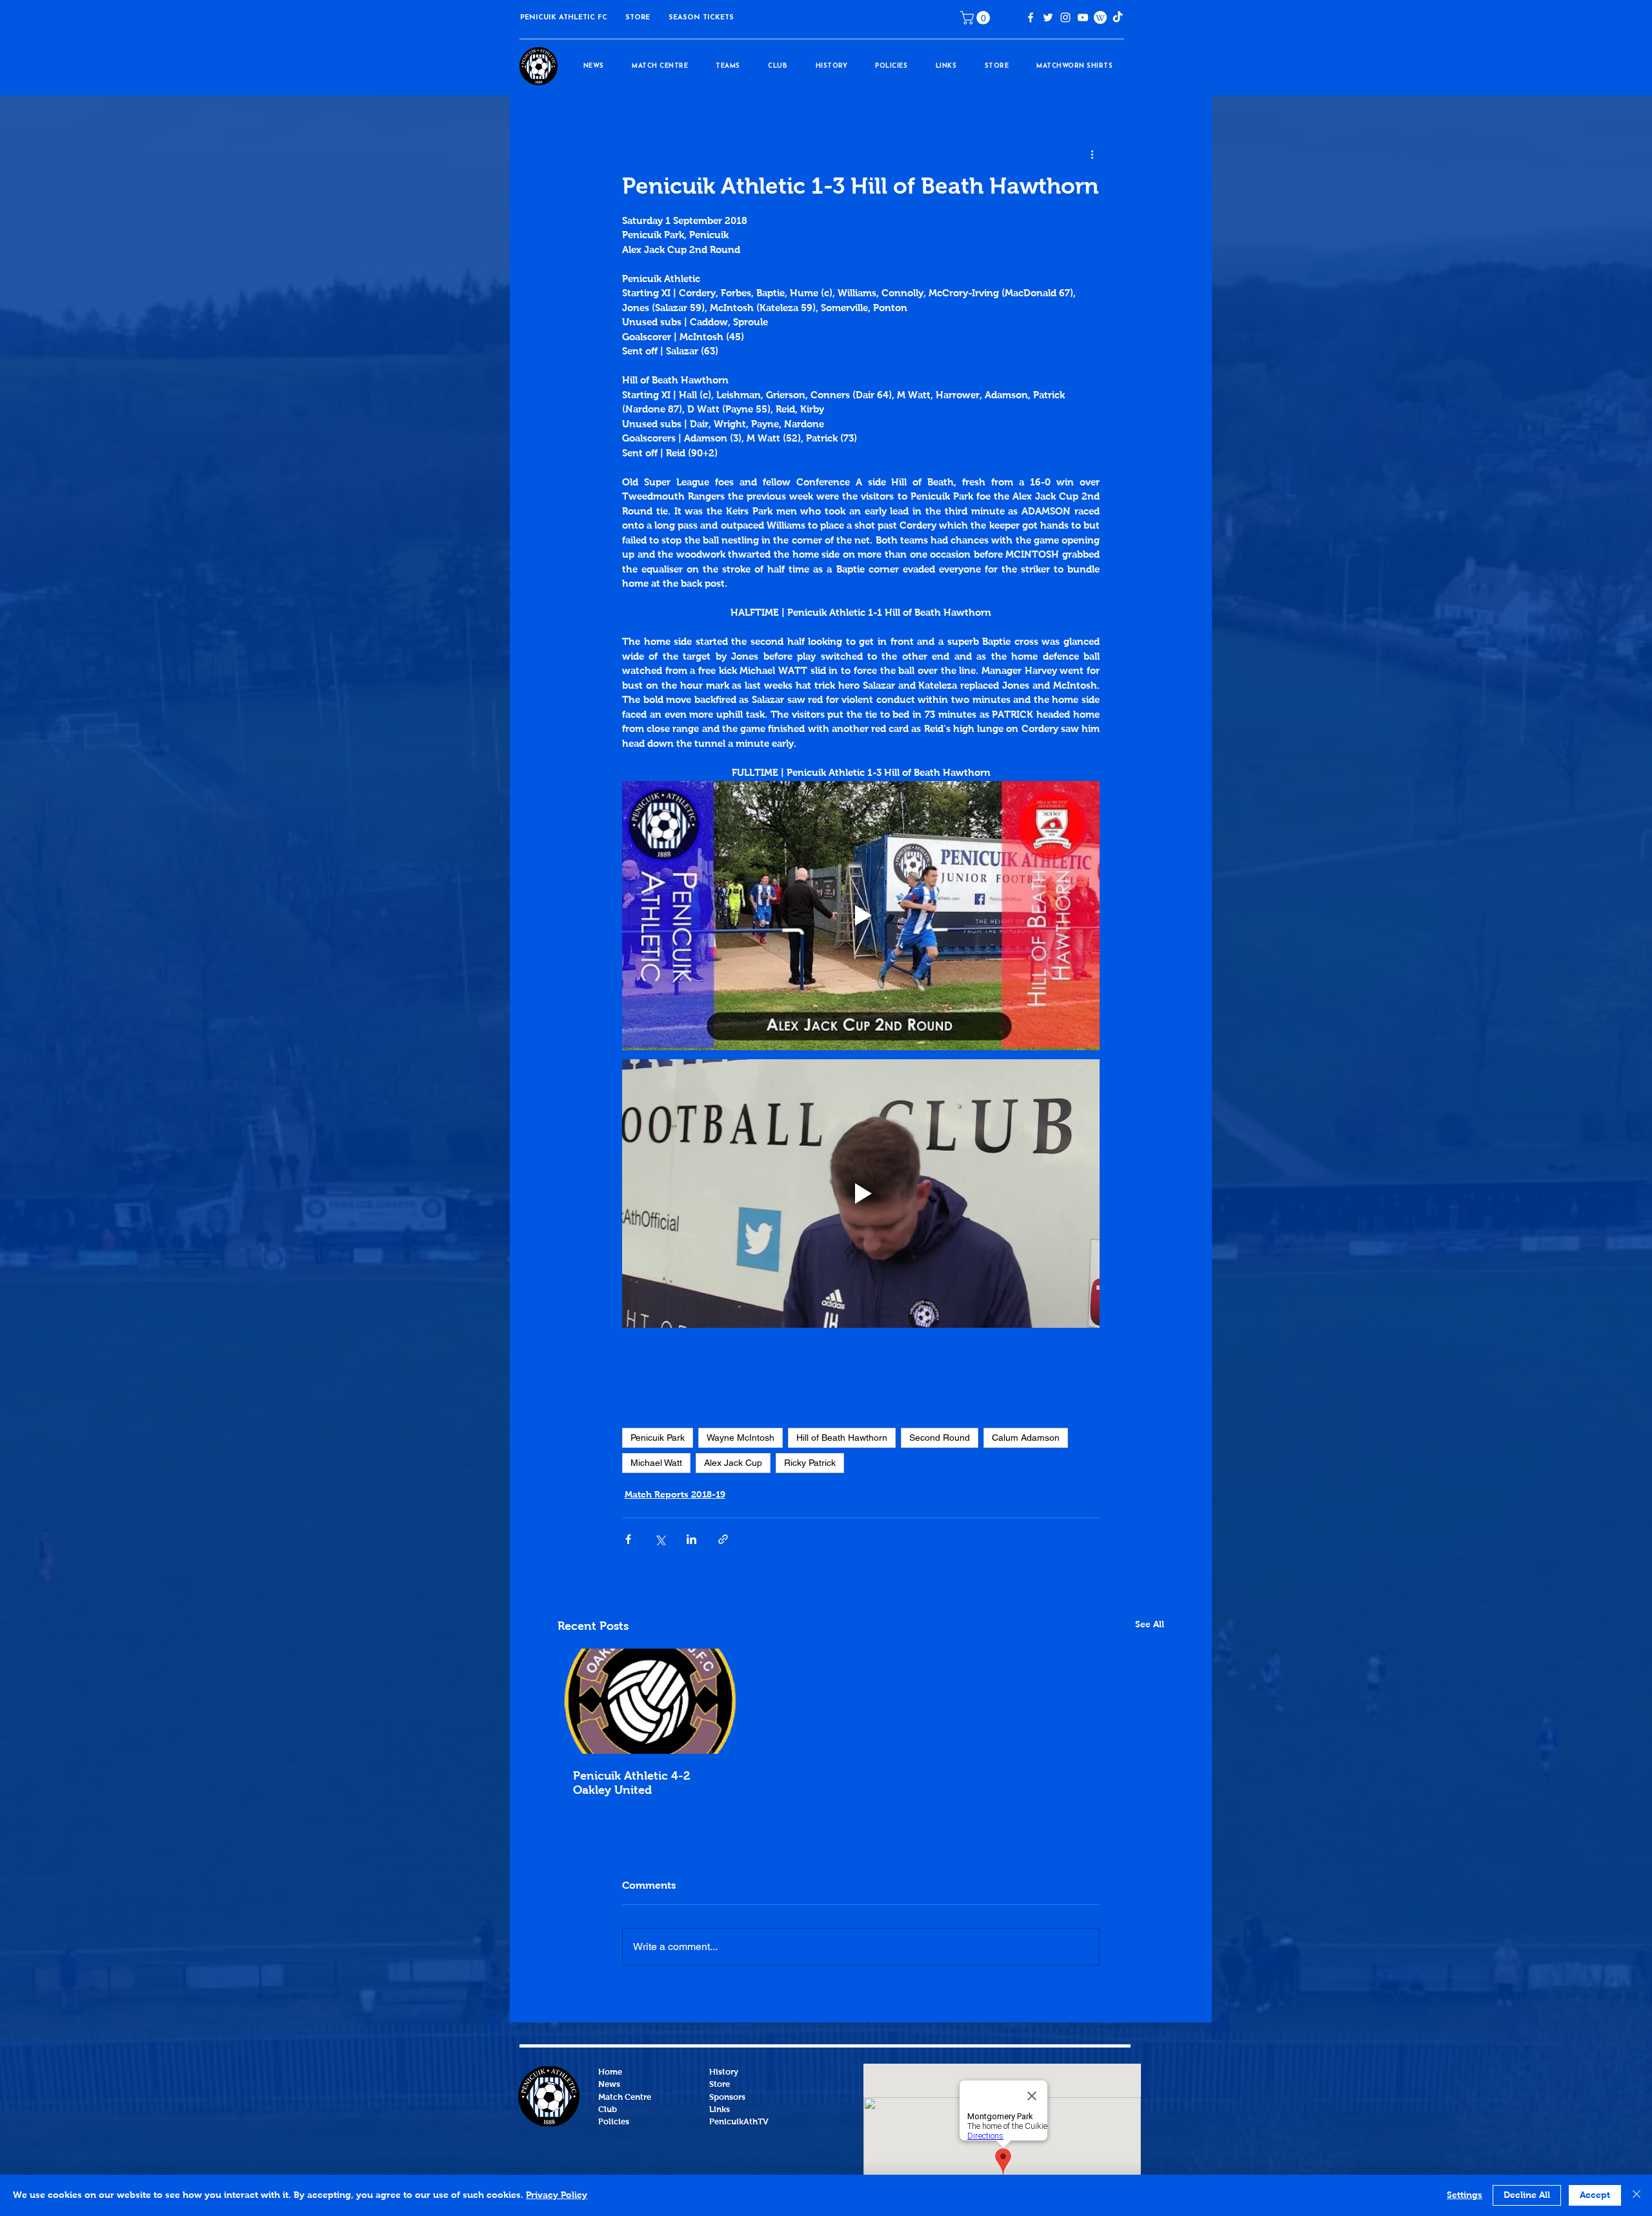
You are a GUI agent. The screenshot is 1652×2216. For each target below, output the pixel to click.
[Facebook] (1031, 17)
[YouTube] (1083, 17)
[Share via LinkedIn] (691, 1539)
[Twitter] (1048, 17)
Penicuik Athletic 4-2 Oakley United (631, 1784)
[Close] (1637, 2195)
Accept (1595, 2195)
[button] (638, 18)
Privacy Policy (557, 2195)
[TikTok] (1118, 17)
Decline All (1527, 2195)
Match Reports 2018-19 (675, 1495)
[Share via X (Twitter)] (660, 1539)
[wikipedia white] (1100, 17)
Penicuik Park (658, 1438)
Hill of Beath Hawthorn (842, 1438)
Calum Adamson (1026, 1438)
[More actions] (1092, 155)
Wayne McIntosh (740, 1438)
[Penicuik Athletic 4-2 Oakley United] (651, 1701)
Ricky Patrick (810, 1463)
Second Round (940, 1438)
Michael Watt (656, 1463)
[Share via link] (723, 1539)
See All (1150, 1625)
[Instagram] (1065, 17)
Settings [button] (1465, 2195)
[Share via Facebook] (628, 1539)
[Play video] (861, 915)
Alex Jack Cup (733, 1463)
